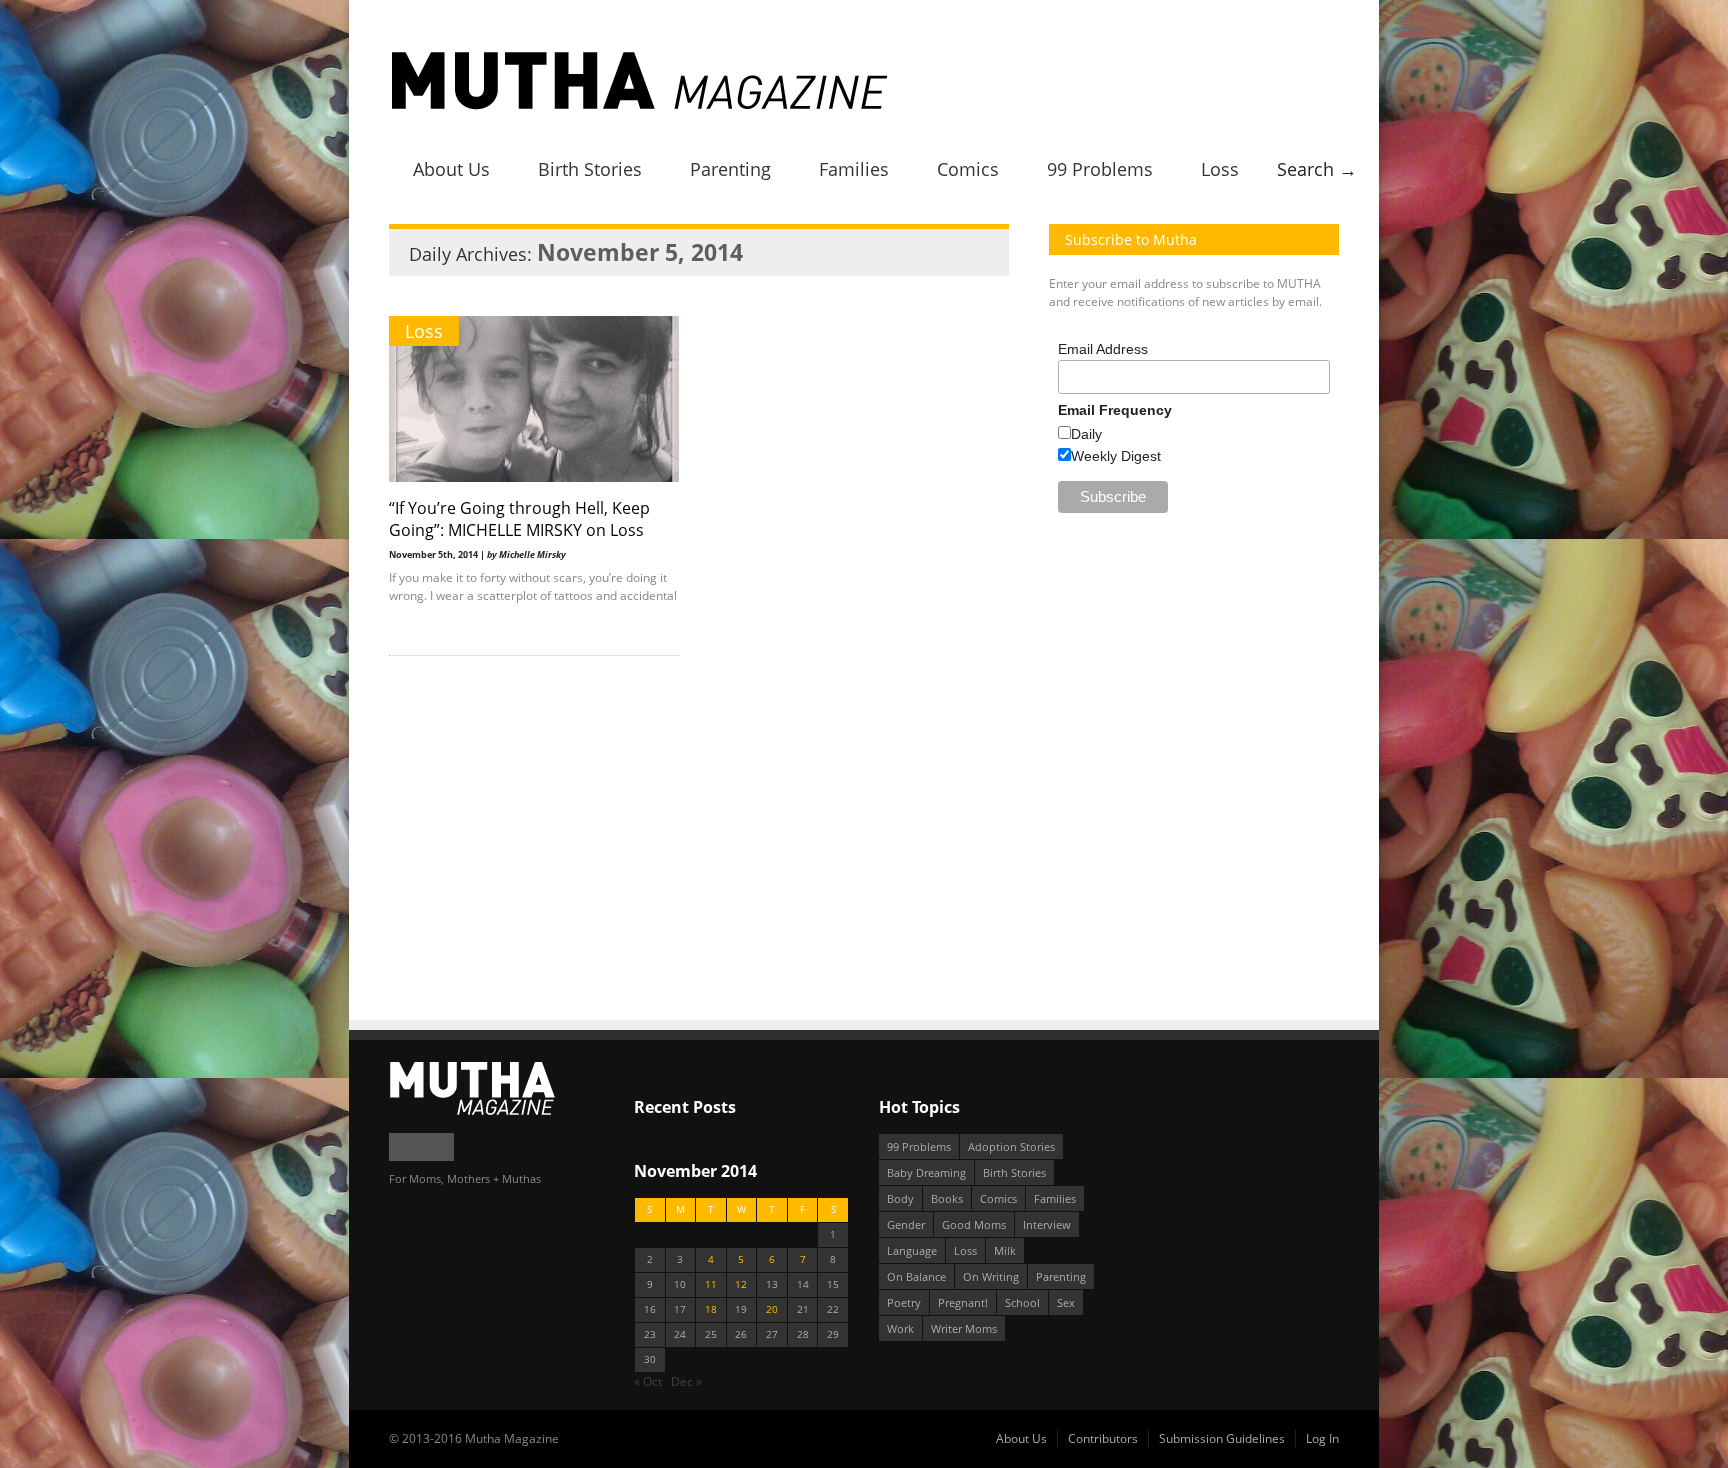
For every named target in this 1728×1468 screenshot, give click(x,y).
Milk (1005, 1250)
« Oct (648, 1381)
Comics (968, 169)
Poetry (904, 1302)
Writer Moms (964, 1328)
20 (772, 1309)
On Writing (991, 1276)
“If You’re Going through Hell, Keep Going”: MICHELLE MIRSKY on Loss (519, 519)
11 (711, 1284)
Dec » (686, 1381)
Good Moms (974, 1224)
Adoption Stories (1011, 1146)
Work (900, 1328)
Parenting (730, 169)
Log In (1322, 1438)
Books (947, 1198)
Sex (1066, 1302)
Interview (1047, 1224)
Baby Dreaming (926, 1172)
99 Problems (1100, 169)
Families (854, 169)
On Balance (916, 1276)
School (1022, 1302)
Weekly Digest (1116, 456)
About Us (451, 169)
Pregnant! (963, 1302)
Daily (1086, 434)
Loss (1220, 169)
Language (912, 1250)
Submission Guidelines (1222, 1438)
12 (741, 1284)
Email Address (1103, 349)
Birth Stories (590, 169)
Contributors (1103, 1438)
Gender (906, 1224)
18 (711, 1309)
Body (900, 1198)
